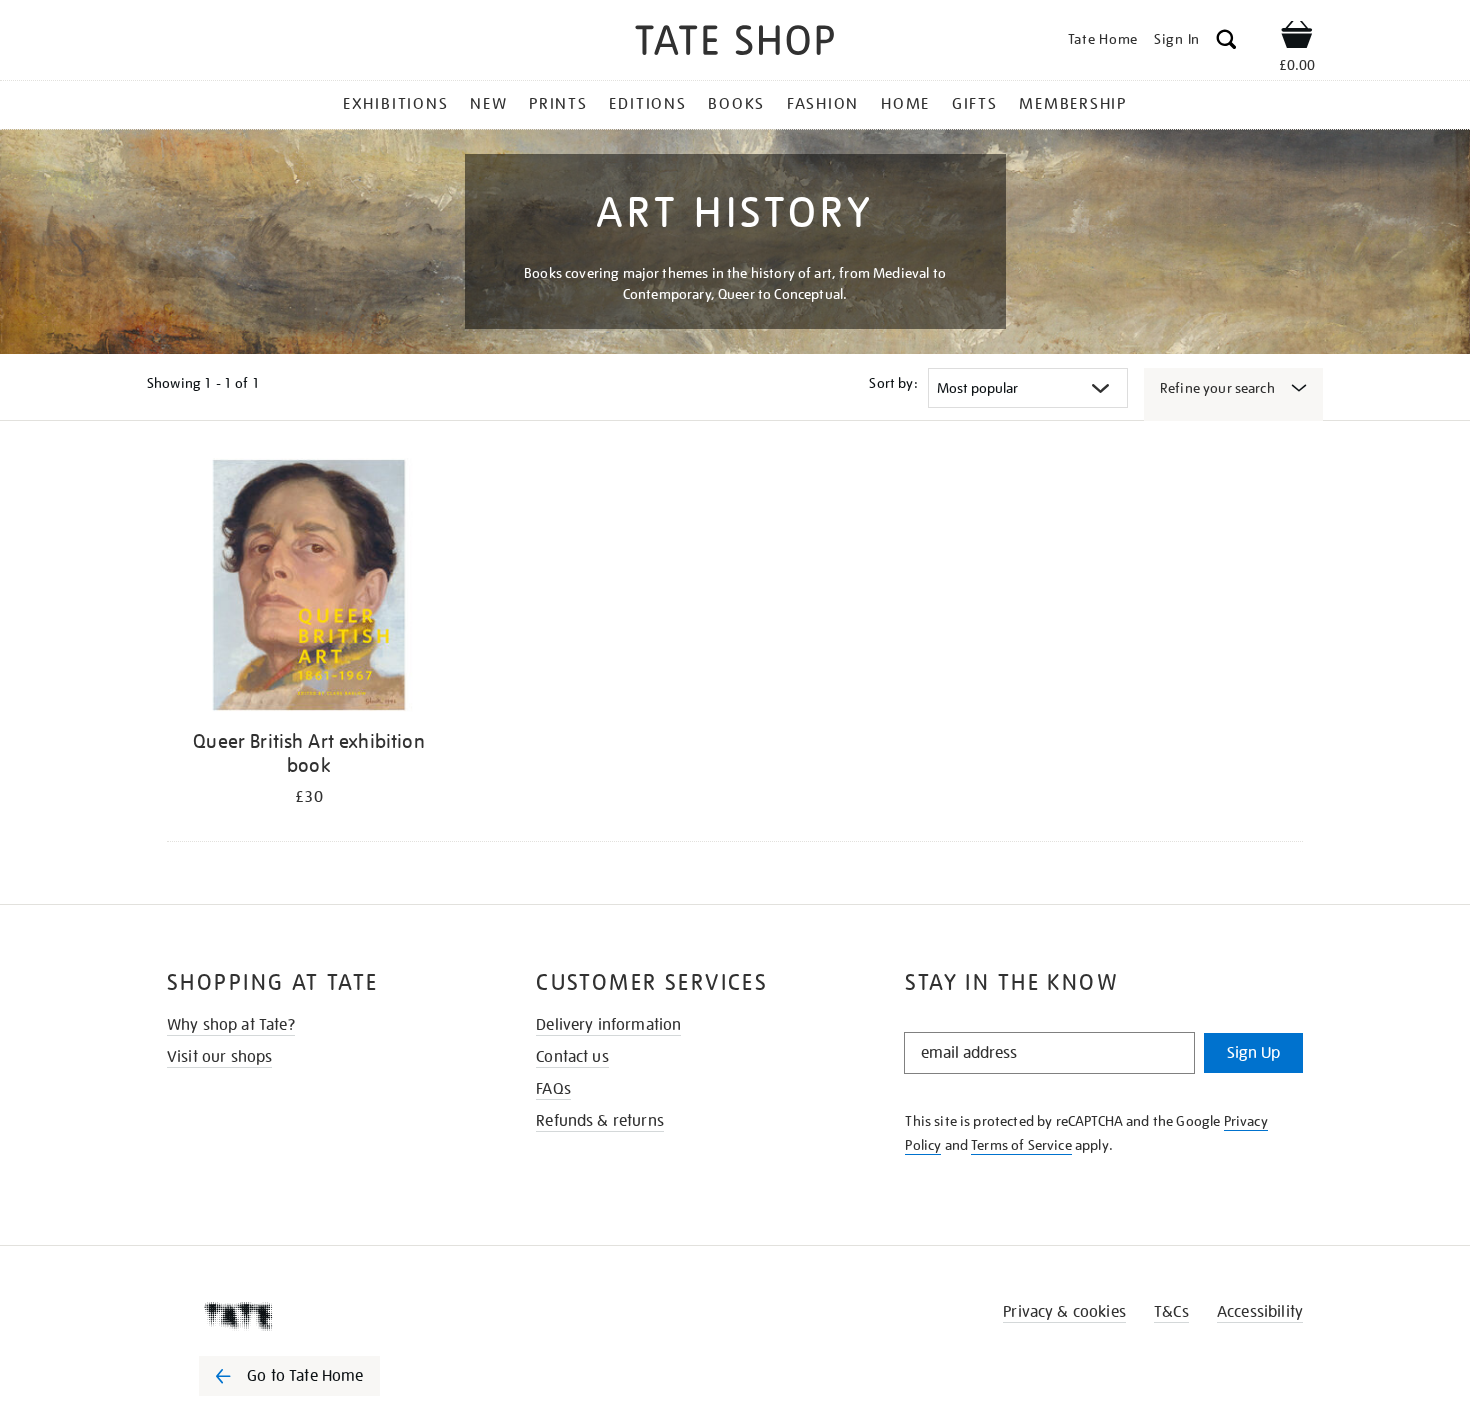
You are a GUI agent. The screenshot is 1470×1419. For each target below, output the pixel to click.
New (488, 104)
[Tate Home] (325, 1316)
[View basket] (1297, 38)
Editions (647, 104)
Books (736, 104)
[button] (1226, 42)
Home (905, 104)
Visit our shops (219, 1057)
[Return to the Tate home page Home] (735, 43)
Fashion (823, 104)
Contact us (572, 1057)
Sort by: (893, 383)
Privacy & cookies (1064, 1312)
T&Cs (1171, 1312)
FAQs (553, 1089)
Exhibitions (395, 104)
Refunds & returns (600, 1121)
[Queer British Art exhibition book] (309, 588)
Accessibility (1260, 1312)
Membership (1073, 104)
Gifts (975, 104)
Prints (558, 104)
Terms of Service (1021, 1145)
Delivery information (608, 1025)
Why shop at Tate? (231, 1025)
